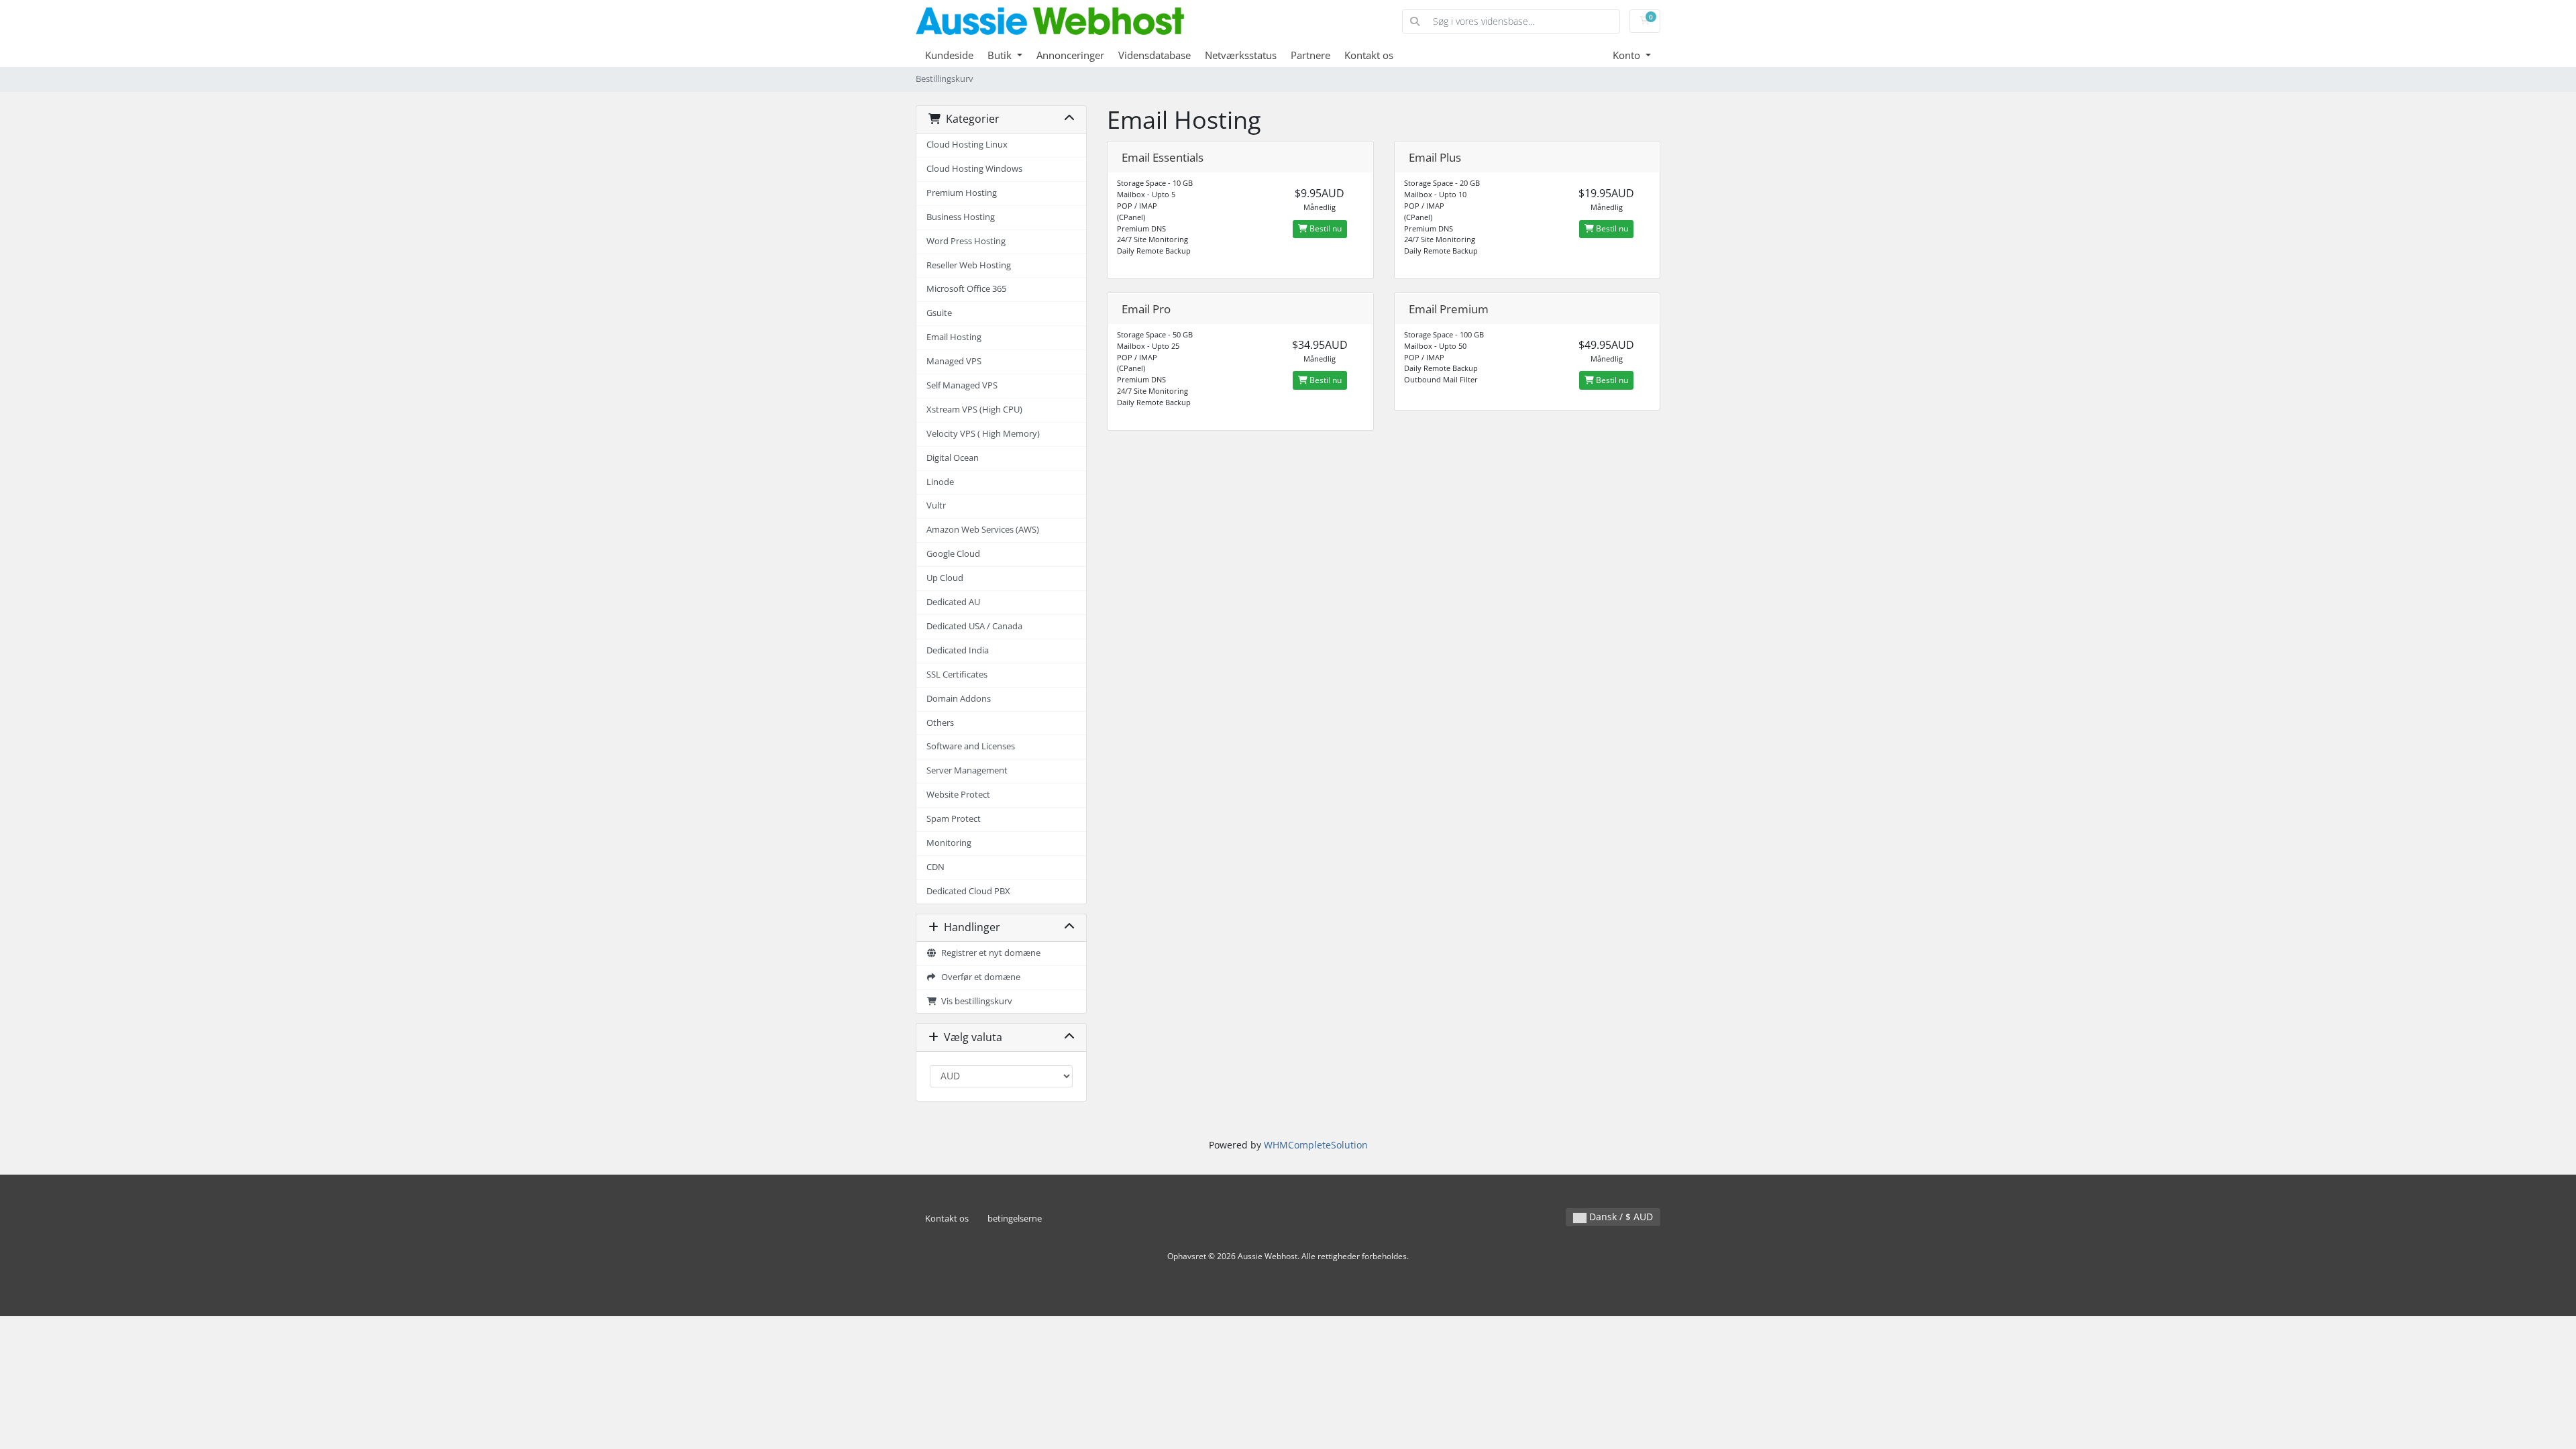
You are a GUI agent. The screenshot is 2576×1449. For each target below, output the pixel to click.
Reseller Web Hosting (969, 265)
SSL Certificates (957, 675)
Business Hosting (961, 217)
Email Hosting (954, 337)
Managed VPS (954, 361)
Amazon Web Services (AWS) (983, 530)
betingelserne (1015, 1219)
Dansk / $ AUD (1620, 1217)
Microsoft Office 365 (966, 289)
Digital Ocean (953, 458)
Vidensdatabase (1155, 55)
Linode (940, 482)
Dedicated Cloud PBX (968, 891)
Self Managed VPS (962, 385)
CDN (935, 867)
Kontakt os (1369, 55)
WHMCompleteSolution (1316, 1145)
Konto (1628, 55)
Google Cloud (953, 554)
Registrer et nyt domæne (989, 953)
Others (940, 723)
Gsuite (939, 313)
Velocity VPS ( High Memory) (983, 434)
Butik (1001, 55)
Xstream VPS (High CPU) (974, 410)
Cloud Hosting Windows (974, 169)
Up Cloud (945, 578)
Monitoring (949, 843)
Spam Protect (954, 819)
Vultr (936, 505)
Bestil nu (1325, 228)
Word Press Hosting (966, 241)
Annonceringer (1070, 55)
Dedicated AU (953, 602)
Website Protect (958, 795)
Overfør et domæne (979, 977)
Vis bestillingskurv (975, 1001)
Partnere (1310, 55)
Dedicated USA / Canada (974, 626)
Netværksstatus (1241, 55)
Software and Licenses (971, 746)
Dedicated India (958, 650)
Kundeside (949, 55)
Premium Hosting (962, 193)
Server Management (967, 770)
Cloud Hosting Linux (967, 145)
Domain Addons (959, 699)
